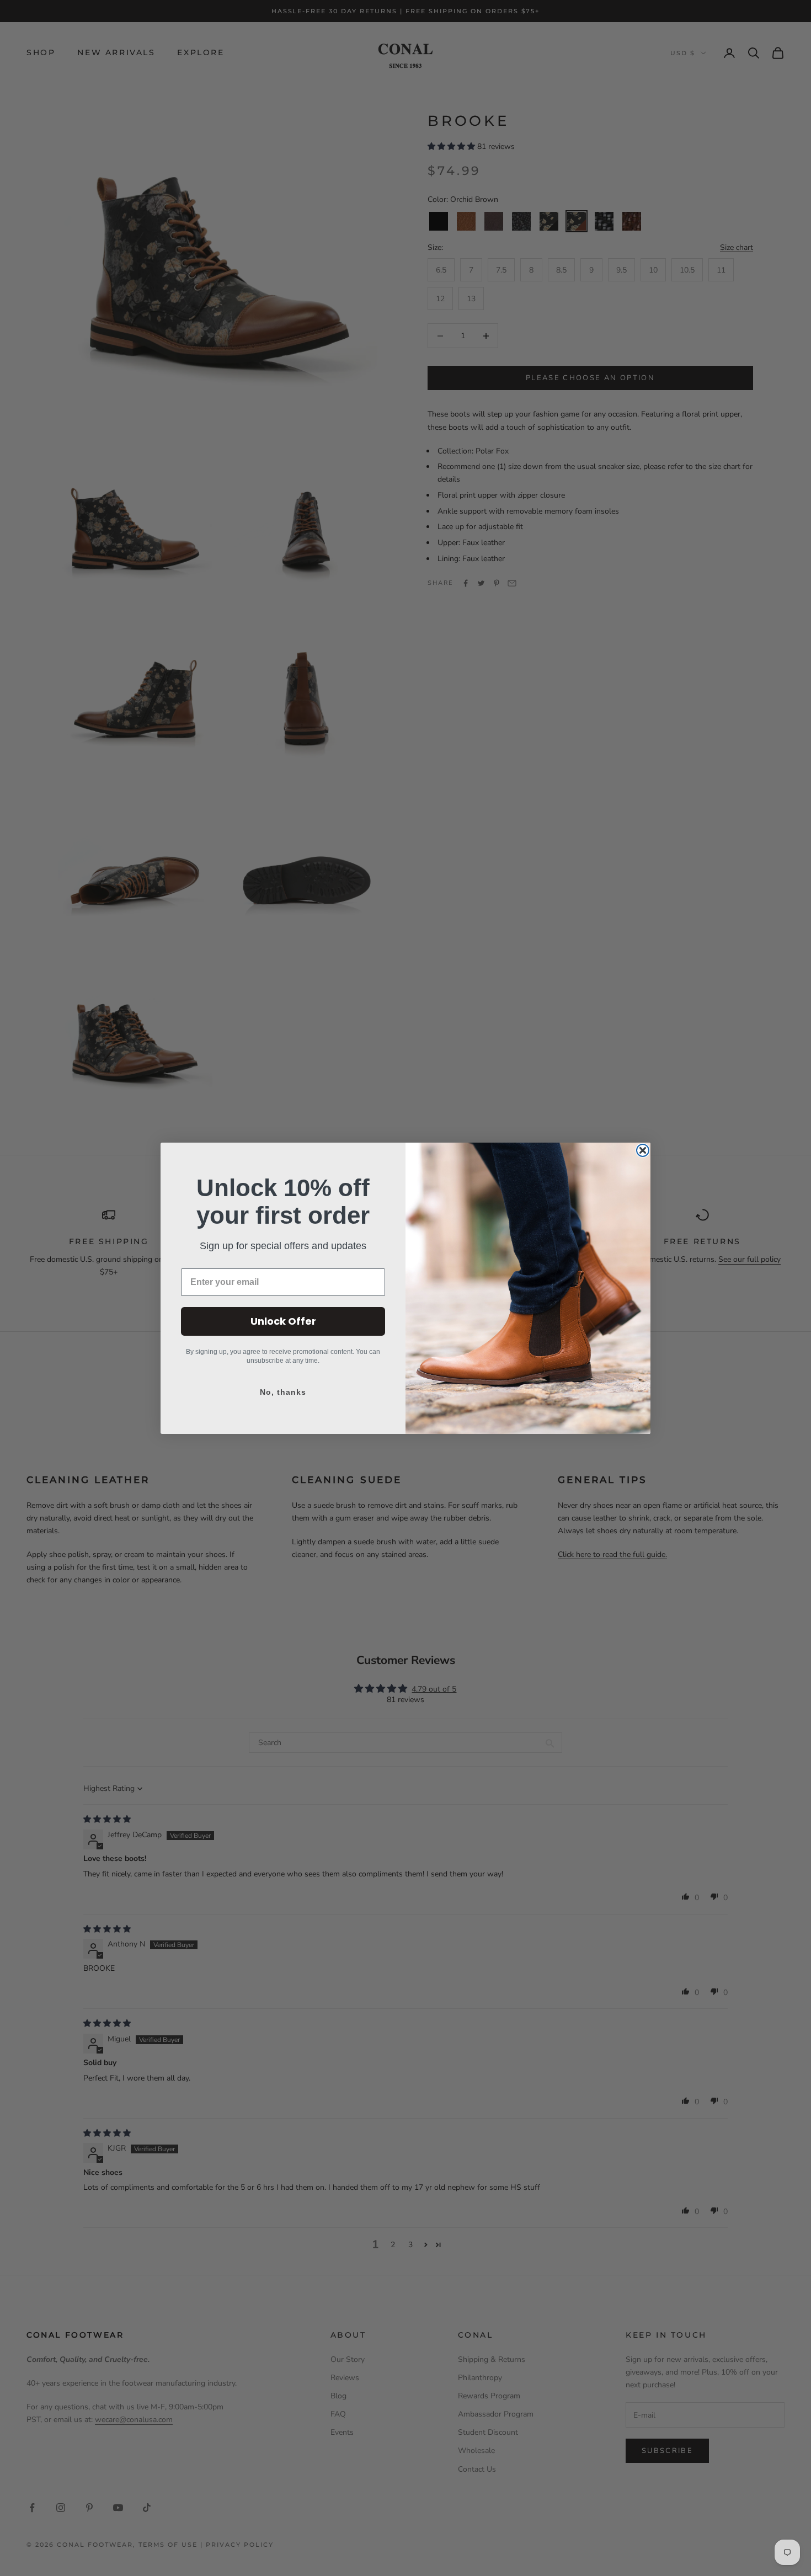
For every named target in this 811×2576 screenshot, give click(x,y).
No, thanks (283, 1392)
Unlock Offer (283, 1321)
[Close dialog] (643, 1150)
